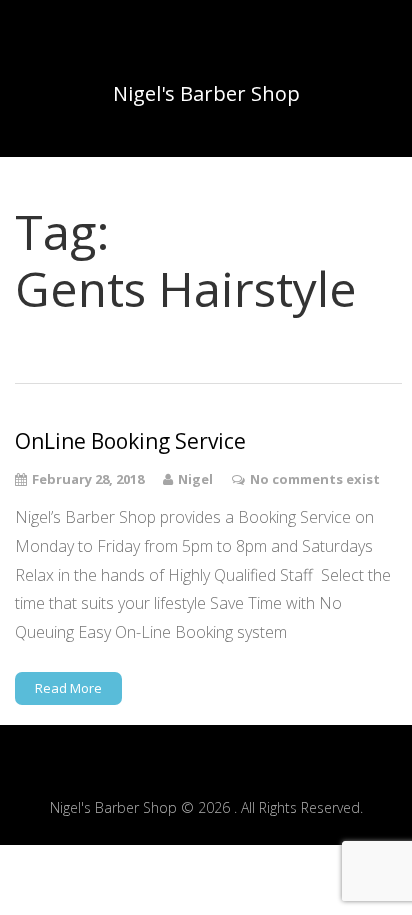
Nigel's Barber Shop (206, 93)
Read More (68, 688)
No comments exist (315, 479)
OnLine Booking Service (130, 441)
